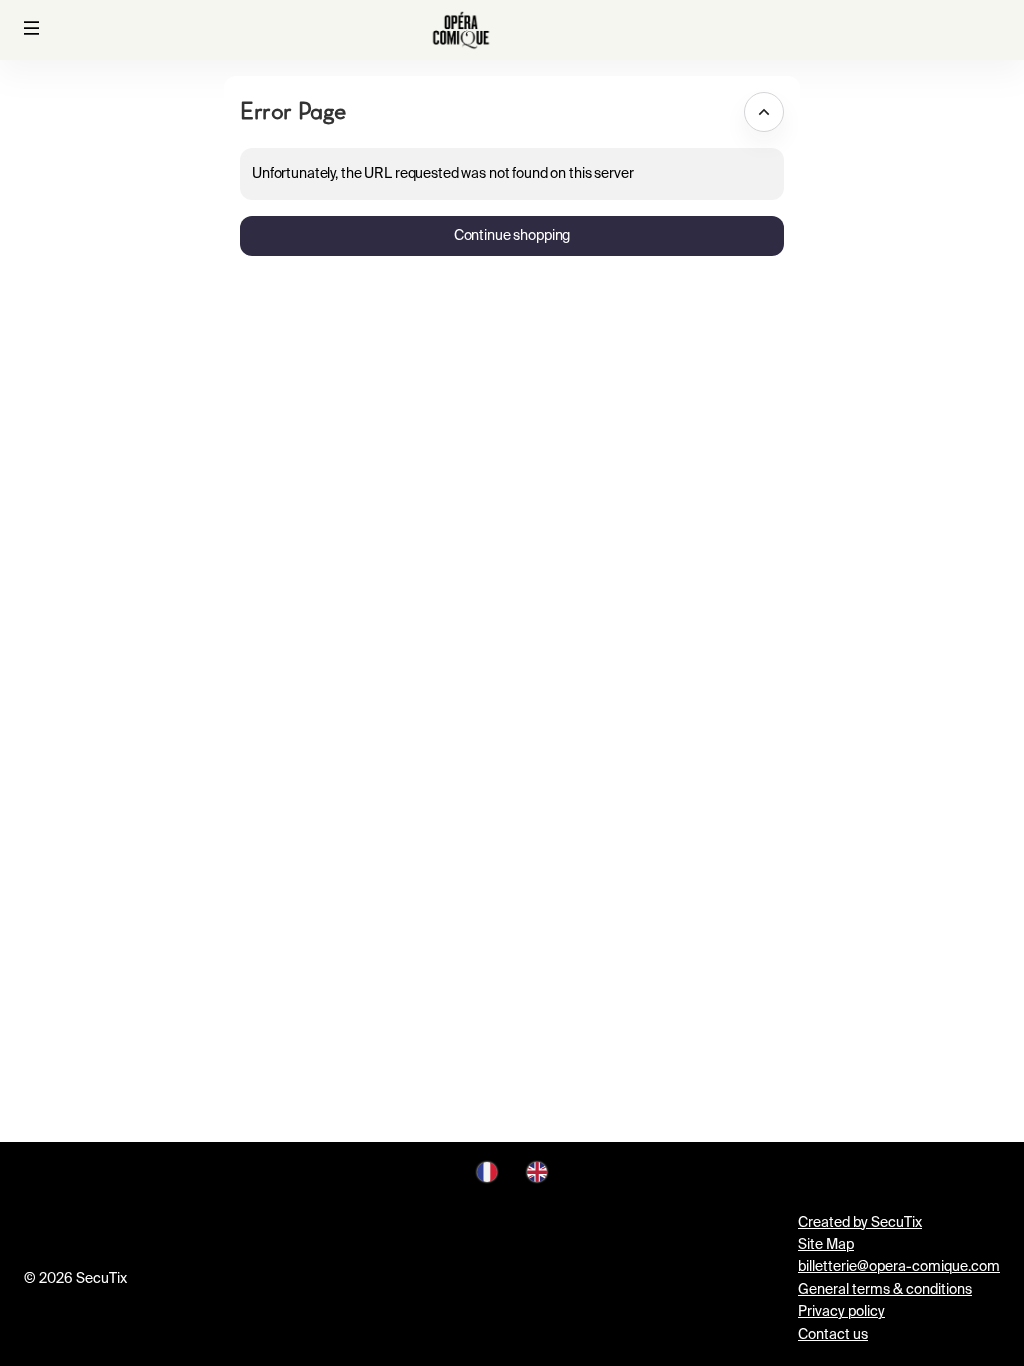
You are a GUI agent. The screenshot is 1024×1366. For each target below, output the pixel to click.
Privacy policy (841, 1312)
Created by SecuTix (860, 1223)
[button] (32, 28)
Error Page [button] (292, 110)
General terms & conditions (885, 1290)
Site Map (826, 1245)
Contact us (833, 1335)
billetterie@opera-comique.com (899, 1267)
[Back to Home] (461, 30)
